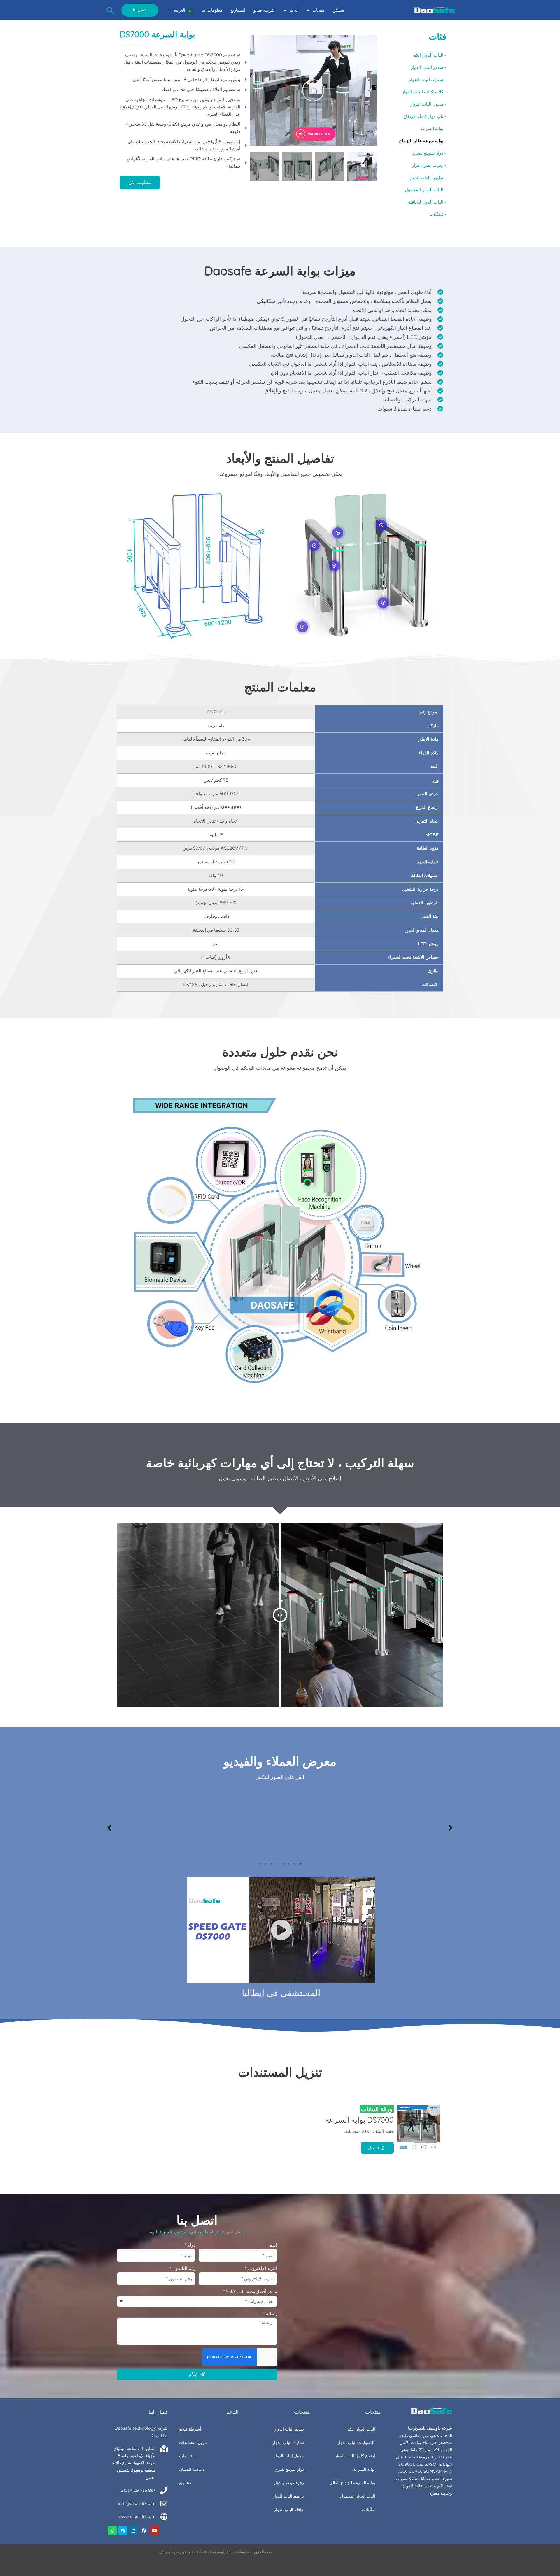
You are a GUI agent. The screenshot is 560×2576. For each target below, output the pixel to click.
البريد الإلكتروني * (261, 2268)
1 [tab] (300, 1864)
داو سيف (166, 2552)
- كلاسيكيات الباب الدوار (424, 92)
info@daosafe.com (137, 2503)
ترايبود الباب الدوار (288, 2496)
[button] (310, 10)
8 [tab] (260, 1864)
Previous (451, 1827)
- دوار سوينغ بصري (429, 153)
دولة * (190, 2245)
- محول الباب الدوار (428, 104)
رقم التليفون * (182, 2268)
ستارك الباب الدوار (288, 2442)
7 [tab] (265, 1864)
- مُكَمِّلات (438, 214)
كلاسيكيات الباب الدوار (356, 2442)
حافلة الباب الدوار (289, 2510)
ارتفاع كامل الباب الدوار (355, 2456)
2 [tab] (295, 1864)
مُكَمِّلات (369, 2510)
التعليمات (187, 2456)
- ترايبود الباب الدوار (428, 177)
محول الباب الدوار (289, 2456)
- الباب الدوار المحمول (426, 190)
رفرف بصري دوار (289, 2483)
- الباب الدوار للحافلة (427, 202)
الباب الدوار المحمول (358, 2496)
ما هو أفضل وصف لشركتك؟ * (250, 2292)
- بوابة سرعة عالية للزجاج (423, 141)
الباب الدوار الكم (361, 2429)
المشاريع (186, 2483)
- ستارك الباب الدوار (428, 79)
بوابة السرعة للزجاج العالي (352, 2483)
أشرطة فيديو (190, 2429)
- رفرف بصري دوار (429, 165)
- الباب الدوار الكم (430, 55)
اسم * (272, 2245)
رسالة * (270, 2313)
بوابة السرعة (364, 2469)
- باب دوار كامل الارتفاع (425, 116)
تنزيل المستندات (193, 2442)
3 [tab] (289, 1864)
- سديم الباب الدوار (429, 67)
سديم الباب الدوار (289, 2429)
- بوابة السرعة (433, 128)
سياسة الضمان (192, 2469)
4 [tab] (283, 1864)
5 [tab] (277, 1864)
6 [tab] (271, 1864)
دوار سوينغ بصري (289, 2469)
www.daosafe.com (137, 2517)
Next (109, 1827)
